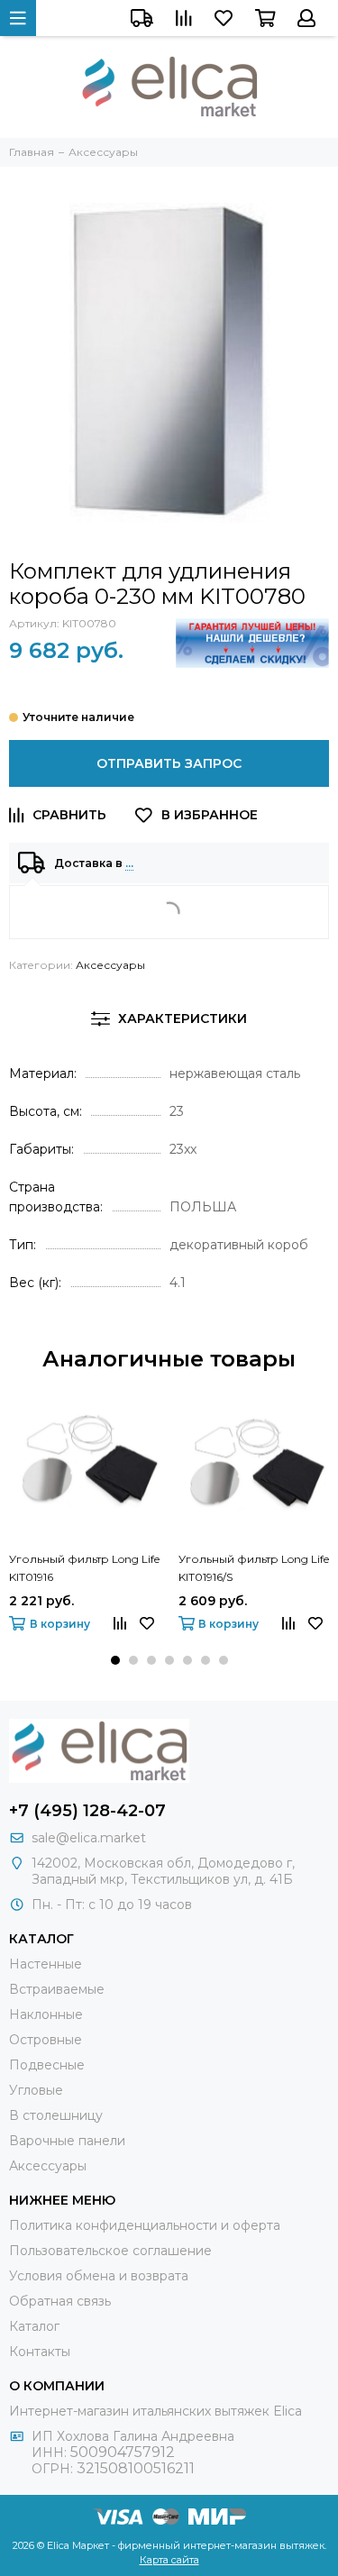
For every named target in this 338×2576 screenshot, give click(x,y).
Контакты (40, 2352)
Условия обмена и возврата (99, 2276)
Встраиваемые (57, 1989)
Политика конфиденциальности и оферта (145, 2225)
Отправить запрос (169, 763)
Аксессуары (110, 965)
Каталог (34, 2326)
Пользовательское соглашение (110, 2251)
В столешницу (56, 2115)
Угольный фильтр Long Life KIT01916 (84, 1568)
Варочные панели (67, 2141)
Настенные (46, 1964)
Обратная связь (60, 2301)
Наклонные (46, 2014)
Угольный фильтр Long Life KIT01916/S (254, 1568)
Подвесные (47, 2065)
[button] (115, 1660)
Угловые (36, 2090)
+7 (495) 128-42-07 (87, 1811)
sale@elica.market (89, 1838)
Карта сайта (169, 2560)
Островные (46, 2040)
